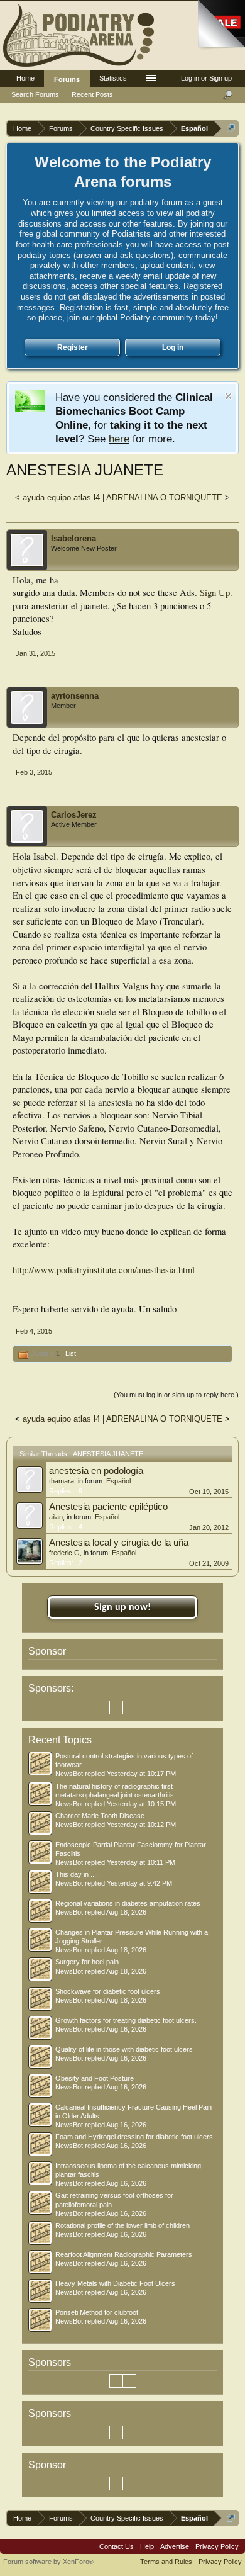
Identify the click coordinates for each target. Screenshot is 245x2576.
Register (73, 347)
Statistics (113, 78)
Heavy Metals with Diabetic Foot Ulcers (115, 2283)
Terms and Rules (166, 2562)
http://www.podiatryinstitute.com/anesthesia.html (104, 1270)
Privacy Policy (217, 2546)
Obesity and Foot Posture (95, 2078)
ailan (56, 1517)
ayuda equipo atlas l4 (61, 498)
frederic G (64, 1553)
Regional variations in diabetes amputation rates (128, 1903)
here (119, 439)
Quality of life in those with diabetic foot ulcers (124, 2049)
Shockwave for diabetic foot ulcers (108, 1991)
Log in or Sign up (206, 78)
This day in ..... (78, 1874)
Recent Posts (92, 94)
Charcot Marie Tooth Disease (100, 1816)
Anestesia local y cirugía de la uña (119, 1543)
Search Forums (35, 94)
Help (147, 2546)
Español (118, 1481)
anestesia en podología (96, 1471)
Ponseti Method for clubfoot (97, 2312)
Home (25, 78)
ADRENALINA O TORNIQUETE (164, 498)
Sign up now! (122, 1607)
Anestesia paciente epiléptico (108, 1507)
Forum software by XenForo (48, 2562)
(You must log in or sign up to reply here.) (176, 1395)
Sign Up (215, 593)
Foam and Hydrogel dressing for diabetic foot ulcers (134, 2137)
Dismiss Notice (228, 396)
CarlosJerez (74, 815)
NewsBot (69, 1774)
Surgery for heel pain (87, 1962)
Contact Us (117, 2546)
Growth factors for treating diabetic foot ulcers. (126, 2020)
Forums (67, 79)
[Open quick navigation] (231, 128)
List (71, 1353)
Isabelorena (73, 538)
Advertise (175, 2546)
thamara (62, 1481)
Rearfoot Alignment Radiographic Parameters (124, 2254)
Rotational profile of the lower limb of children (122, 2225)
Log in (173, 347)
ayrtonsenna (75, 696)
